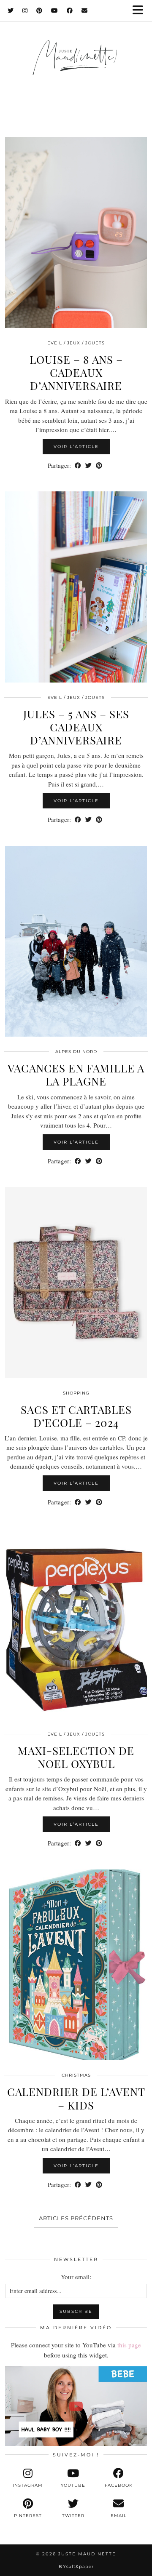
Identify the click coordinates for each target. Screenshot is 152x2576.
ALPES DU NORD (76, 1052)
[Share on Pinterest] (99, 465)
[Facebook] (70, 11)
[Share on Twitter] (88, 465)
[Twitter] (11, 11)
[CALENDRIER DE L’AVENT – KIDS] (76, 1965)
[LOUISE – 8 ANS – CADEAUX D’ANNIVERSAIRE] (76, 233)
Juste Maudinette (87, 2554)
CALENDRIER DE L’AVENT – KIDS (76, 2098)
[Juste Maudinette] (76, 66)
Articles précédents (76, 2218)
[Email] (85, 11)
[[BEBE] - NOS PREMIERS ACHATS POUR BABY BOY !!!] (76, 2406)
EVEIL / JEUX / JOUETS (76, 343)
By (76, 2567)
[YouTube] (55, 11)
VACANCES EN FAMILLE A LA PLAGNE (76, 1075)
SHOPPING (76, 1393)
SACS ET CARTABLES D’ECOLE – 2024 (76, 1416)
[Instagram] (25, 11)
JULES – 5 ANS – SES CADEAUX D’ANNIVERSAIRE (76, 727)
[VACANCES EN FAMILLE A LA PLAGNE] (76, 941)
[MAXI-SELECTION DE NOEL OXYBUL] (76, 1624)
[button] (141, 11)
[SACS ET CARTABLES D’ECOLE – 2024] (76, 1283)
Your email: (76, 2277)
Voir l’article (76, 447)
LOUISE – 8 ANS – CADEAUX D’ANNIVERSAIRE (76, 372)
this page (129, 2345)
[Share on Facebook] (78, 465)
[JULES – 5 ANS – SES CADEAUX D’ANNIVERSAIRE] (76, 587)
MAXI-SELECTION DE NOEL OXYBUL (76, 1757)
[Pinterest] (39, 11)
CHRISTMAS (76, 2075)
